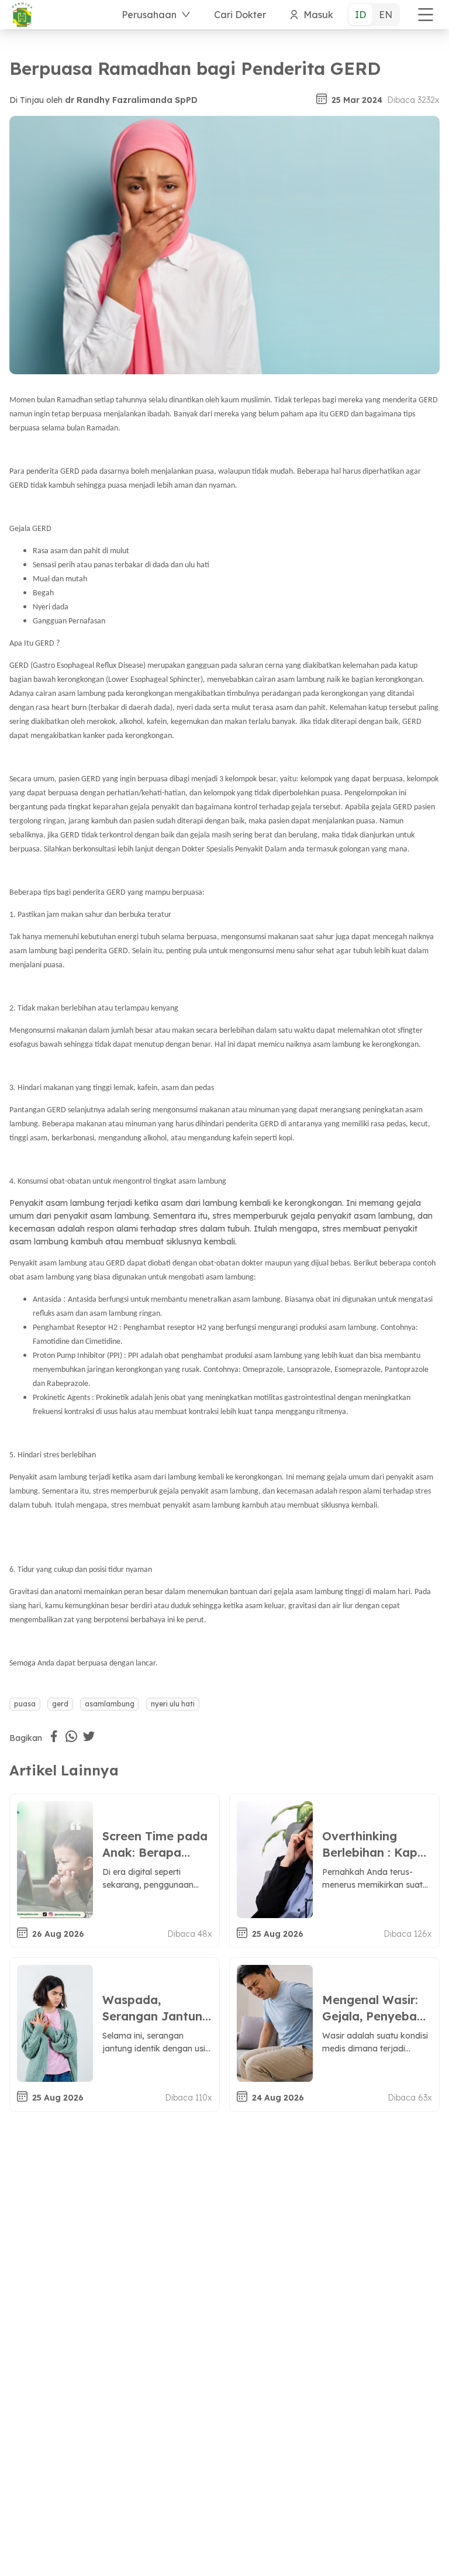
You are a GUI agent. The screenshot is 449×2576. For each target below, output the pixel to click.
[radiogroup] (374, 15)
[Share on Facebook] (54, 1736)
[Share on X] (89, 1736)
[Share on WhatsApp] (71, 1736)
